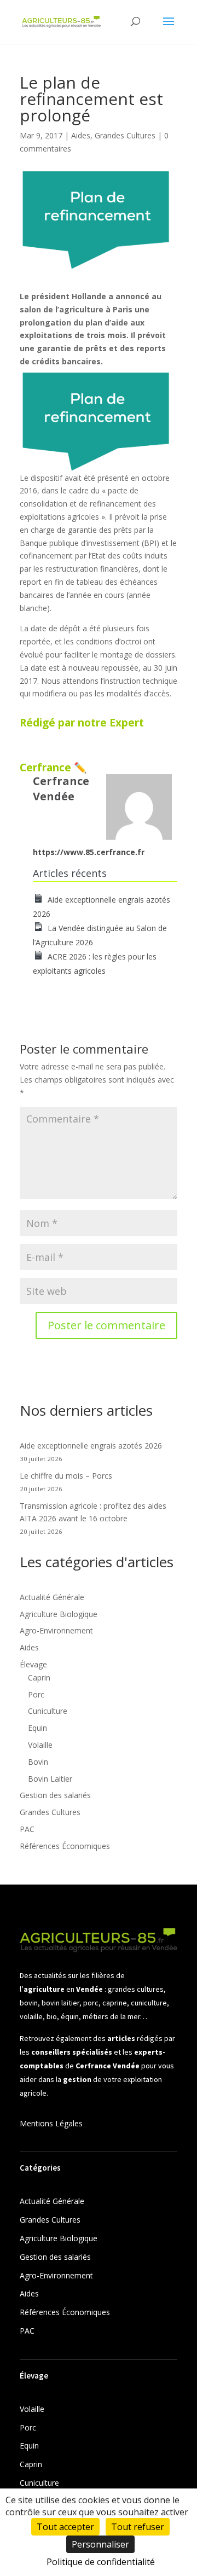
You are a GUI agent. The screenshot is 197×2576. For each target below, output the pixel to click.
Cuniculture (48, 1711)
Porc (36, 1694)
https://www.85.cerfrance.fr (89, 852)
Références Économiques (65, 1846)
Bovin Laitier (50, 1779)
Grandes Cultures (125, 135)
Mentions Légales (51, 2123)
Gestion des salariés (55, 1795)
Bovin (38, 1762)
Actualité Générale (52, 1597)
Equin (37, 1728)
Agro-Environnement (56, 1630)
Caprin (39, 1677)
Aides (81, 135)
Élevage (33, 1664)
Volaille (40, 1745)
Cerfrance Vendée (61, 789)
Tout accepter (65, 2527)
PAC (27, 1829)
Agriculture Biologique (59, 1614)
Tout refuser (138, 2527)
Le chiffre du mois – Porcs (66, 1476)
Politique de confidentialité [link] (101, 2562)
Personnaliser (100, 2544)
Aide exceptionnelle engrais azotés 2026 (91, 1446)
